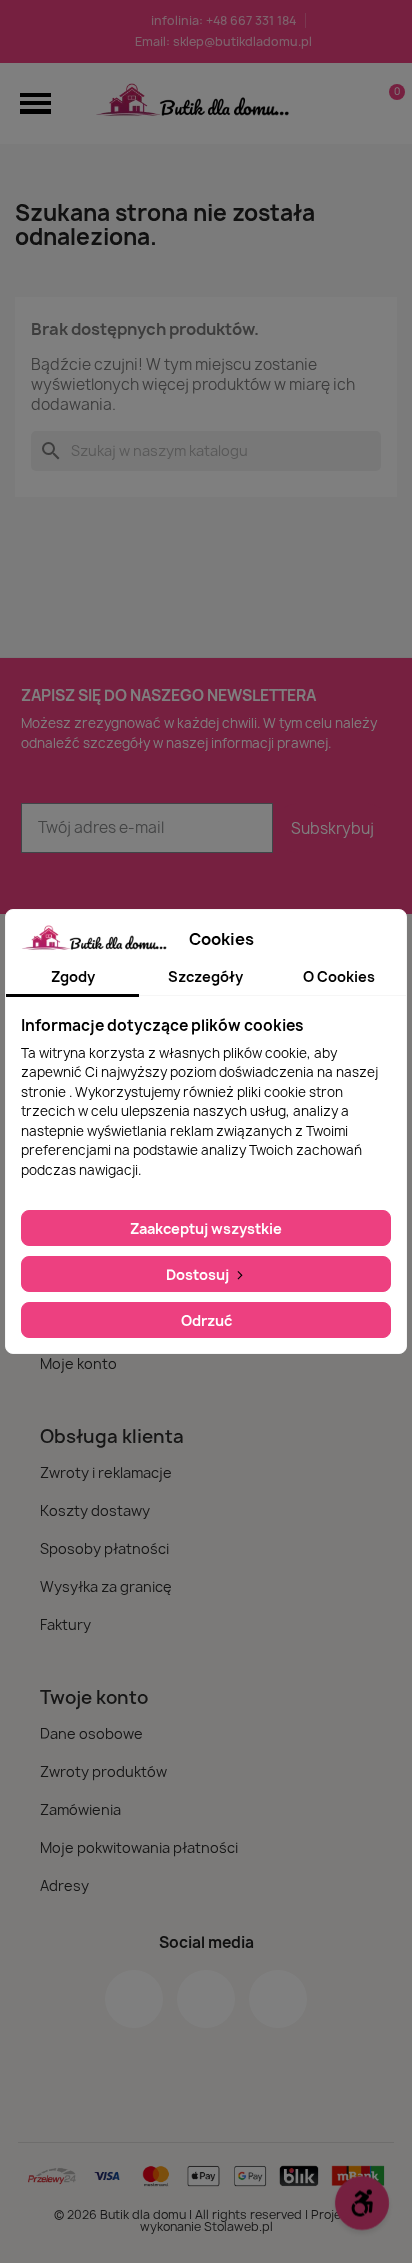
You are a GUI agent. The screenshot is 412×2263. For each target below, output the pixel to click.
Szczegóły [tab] (205, 976)
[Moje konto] (354, 103)
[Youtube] (278, 1999)
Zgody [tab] (73, 976)
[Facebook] (134, 1999)
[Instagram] (206, 1999)
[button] (35, 103)
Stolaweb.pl (238, 2226)
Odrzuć (206, 1320)
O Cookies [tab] (339, 976)
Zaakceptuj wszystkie (206, 1228)
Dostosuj (199, 1274)
